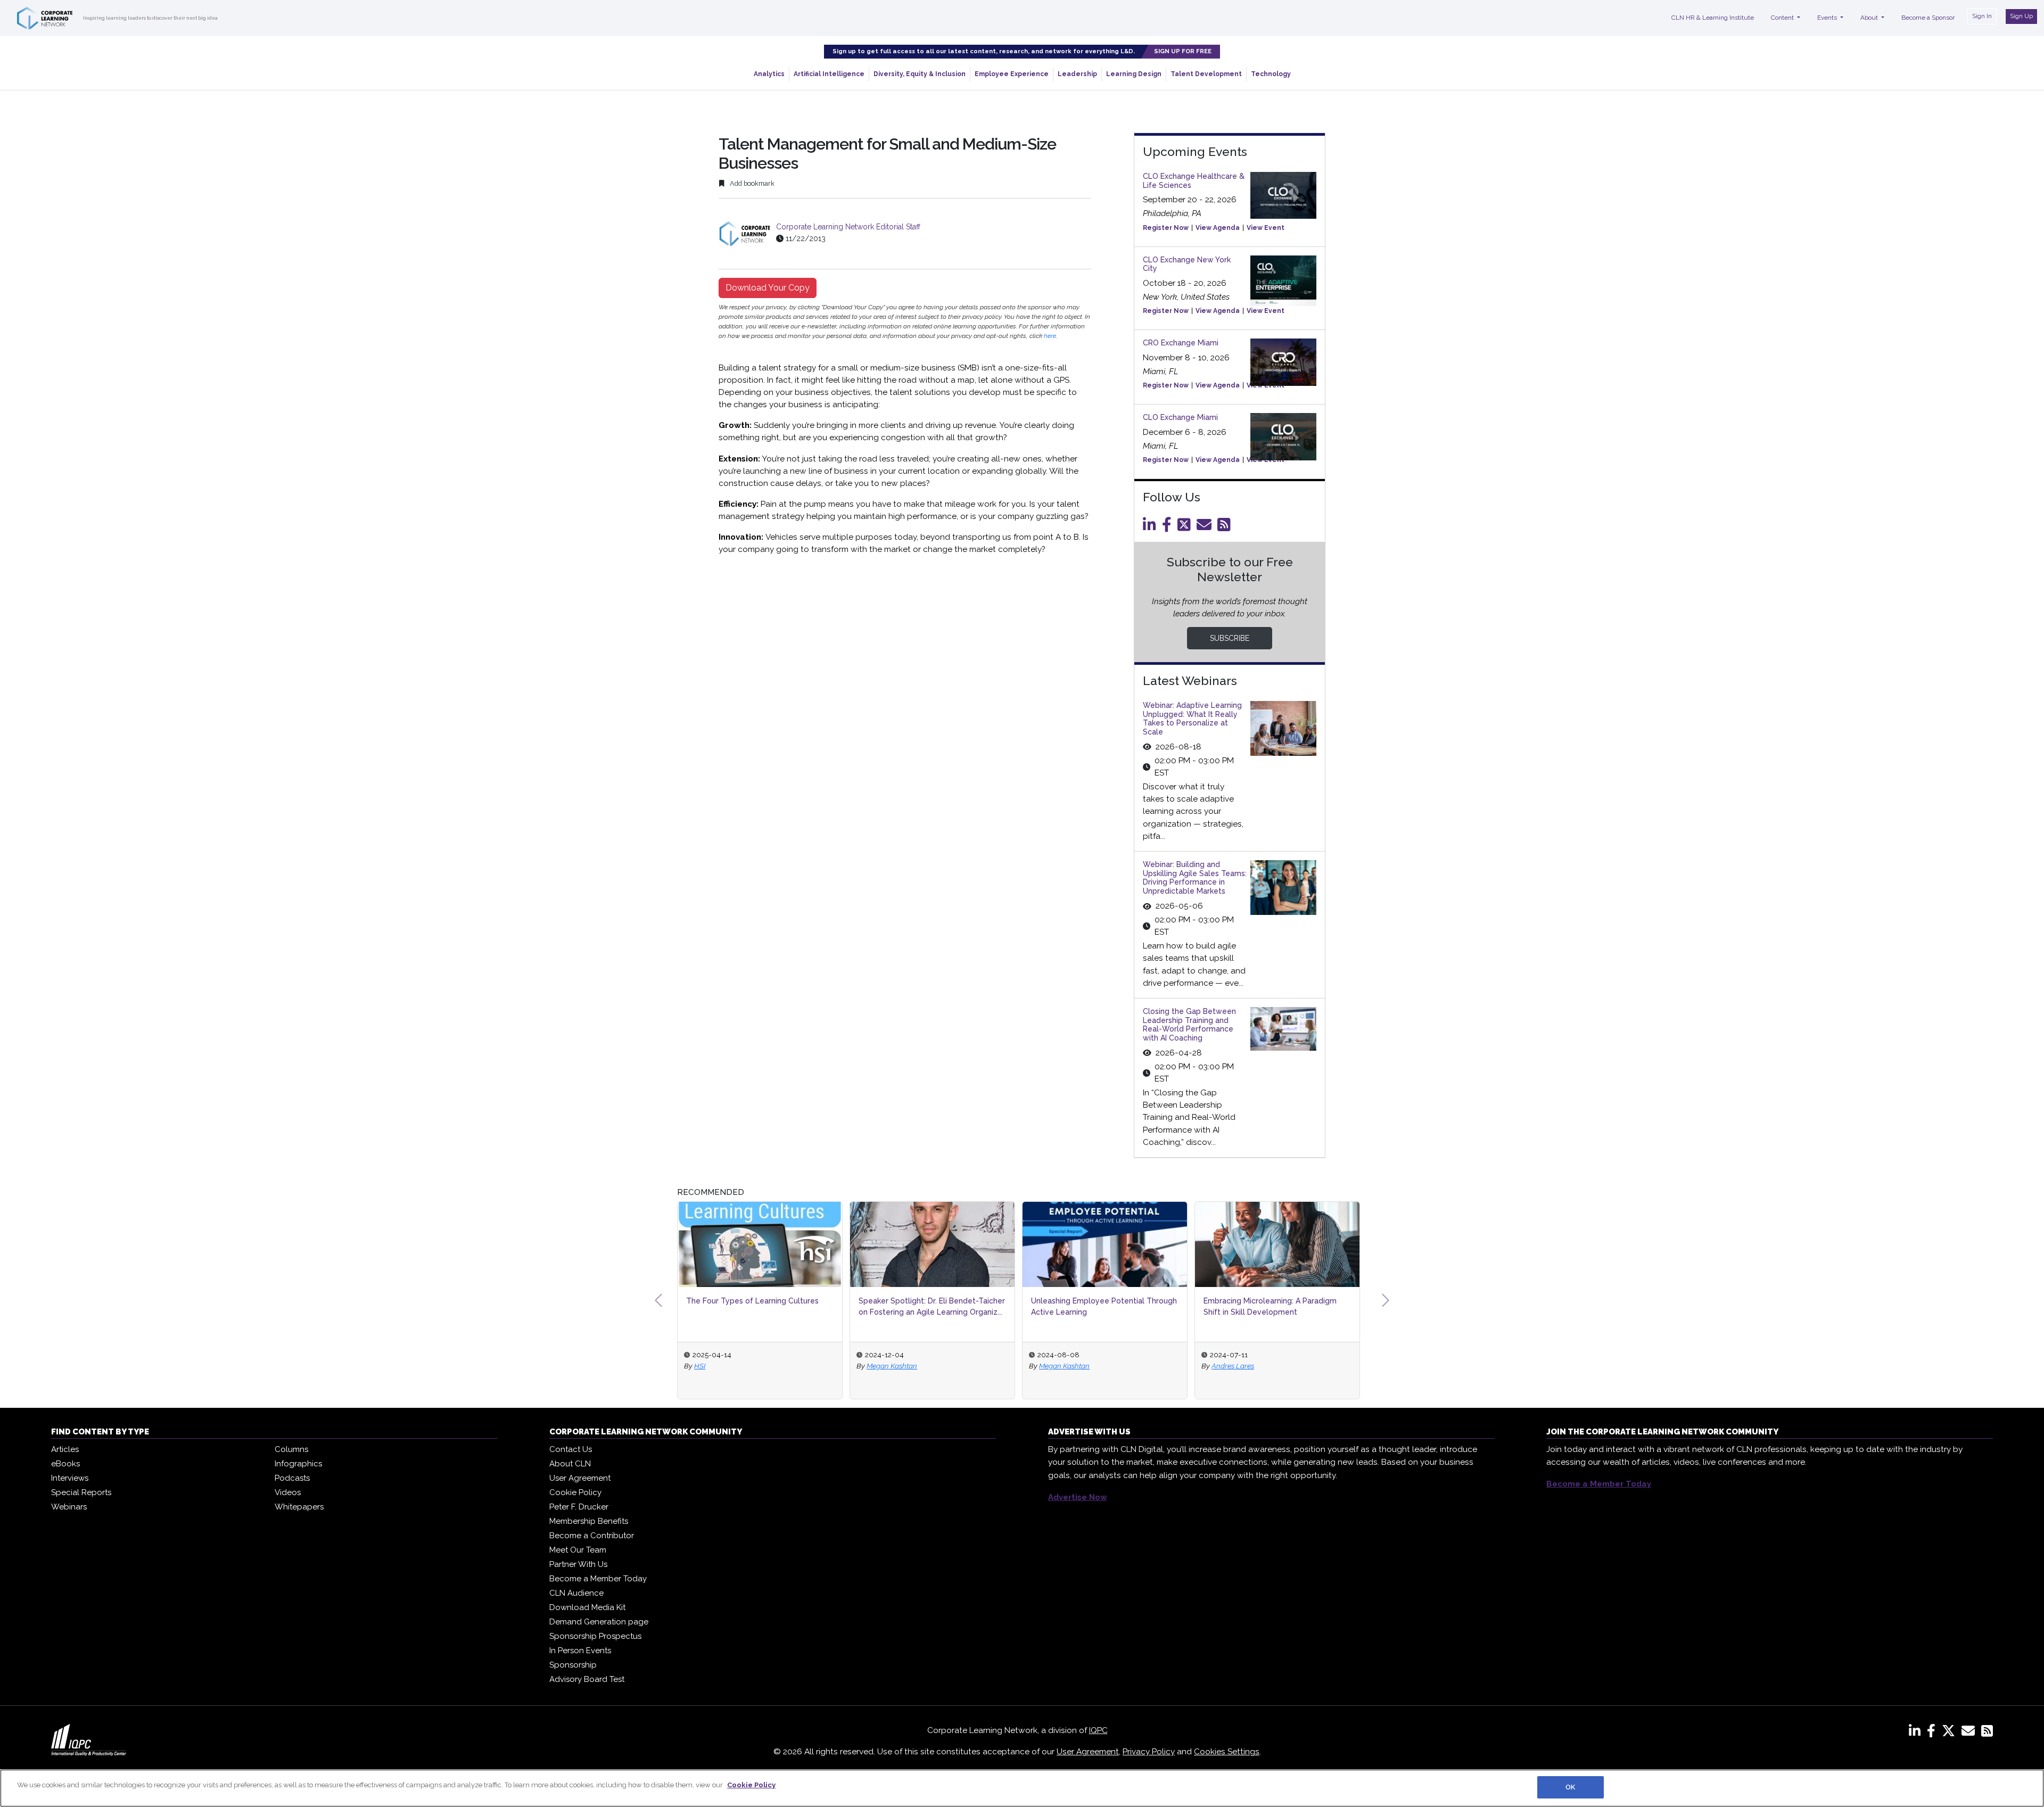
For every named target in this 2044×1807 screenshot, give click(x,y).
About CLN (570, 1464)
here (1050, 336)
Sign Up (2021, 16)
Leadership (1077, 74)
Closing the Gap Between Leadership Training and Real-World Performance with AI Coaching (1189, 1025)
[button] (658, 1300)
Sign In (1982, 16)
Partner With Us (578, 1564)
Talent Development (1206, 74)
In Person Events (580, 1651)
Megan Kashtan (892, 1366)
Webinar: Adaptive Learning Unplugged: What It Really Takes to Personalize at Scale (1192, 719)
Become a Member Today (598, 1579)
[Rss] (1226, 527)
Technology (1271, 74)
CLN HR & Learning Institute (1713, 18)
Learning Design (1134, 74)
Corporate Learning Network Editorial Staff (848, 227)
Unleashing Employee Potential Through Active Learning (1104, 1306)
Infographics (298, 1464)
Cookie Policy (575, 1492)
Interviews (70, 1478)
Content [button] (1783, 18)
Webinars (69, 1507)
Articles (65, 1449)
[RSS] (1987, 1733)
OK (1570, 1787)
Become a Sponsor (1928, 18)
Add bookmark (751, 183)
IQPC (1098, 1730)
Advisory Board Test (587, 1679)
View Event (1266, 228)
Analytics (769, 74)
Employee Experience (1012, 74)
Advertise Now (1078, 1497)
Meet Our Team (578, 1550)
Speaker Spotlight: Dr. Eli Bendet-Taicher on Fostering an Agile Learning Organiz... (932, 1306)
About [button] (1870, 18)
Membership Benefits (589, 1521)
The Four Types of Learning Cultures (752, 1301)
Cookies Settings (1227, 1752)
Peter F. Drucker (579, 1507)
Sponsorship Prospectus (595, 1636)
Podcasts (292, 1478)
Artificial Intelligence (829, 74)
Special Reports (81, 1492)
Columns (291, 1449)
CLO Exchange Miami (1180, 417)
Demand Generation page (599, 1622)
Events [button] (1828, 18)
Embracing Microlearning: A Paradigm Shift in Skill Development (1270, 1306)
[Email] (1206, 527)
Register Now (1166, 228)
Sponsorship (573, 1665)
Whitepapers (299, 1507)
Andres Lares (1233, 1366)
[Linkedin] (1151, 527)
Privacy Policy (1149, 1752)
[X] (1951, 1733)
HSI (700, 1366)
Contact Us (571, 1449)
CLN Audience (576, 1593)
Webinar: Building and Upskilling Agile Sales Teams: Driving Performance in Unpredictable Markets (1195, 878)
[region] (1022, 1788)
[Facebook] (1169, 527)
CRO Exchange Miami (1181, 343)
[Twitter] (1186, 527)
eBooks (65, 1464)
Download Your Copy (768, 288)
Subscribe (1230, 638)
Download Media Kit (587, 1607)
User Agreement (580, 1478)
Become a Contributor (592, 1536)
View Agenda (1218, 228)
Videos (288, 1492)
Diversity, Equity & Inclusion (920, 74)
